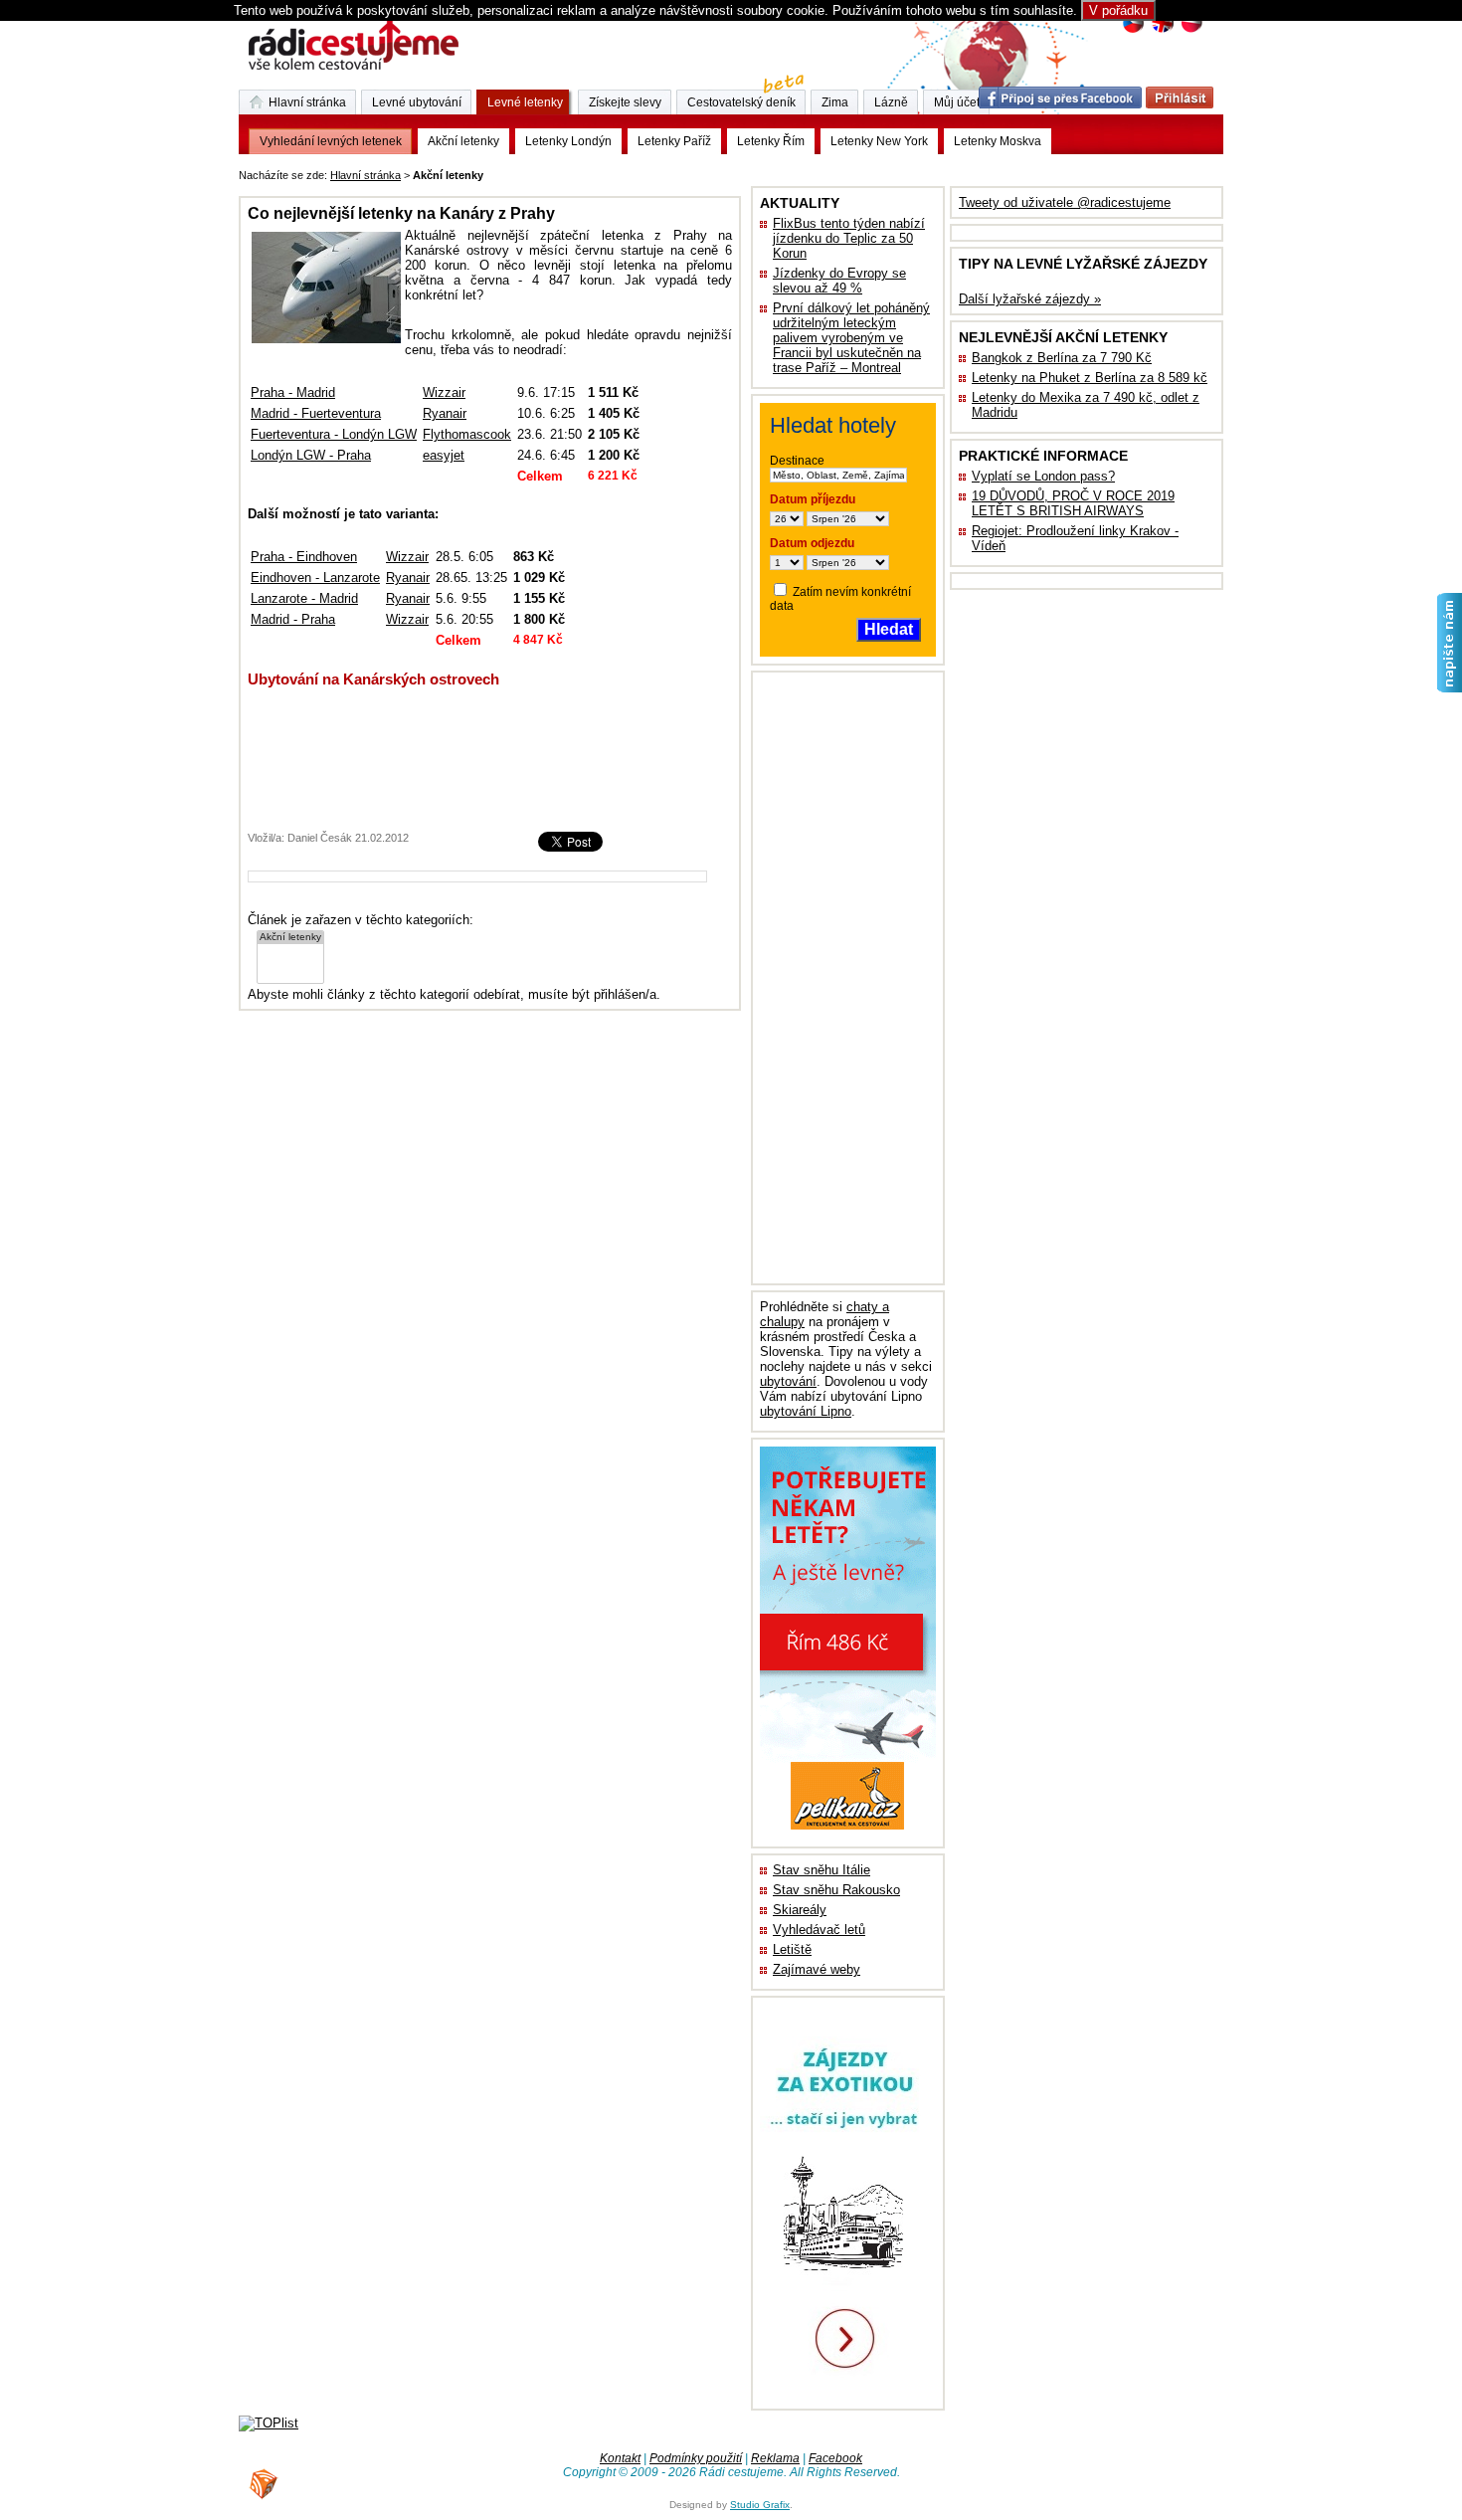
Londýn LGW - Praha (311, 455)
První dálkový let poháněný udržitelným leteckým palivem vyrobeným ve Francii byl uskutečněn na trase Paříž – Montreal (851, 338)
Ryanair (445, 413)
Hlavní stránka (365, 175)
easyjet (444, 455)
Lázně (891, 102)
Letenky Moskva (998, 141)
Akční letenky (463, 141)
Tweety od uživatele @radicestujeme (1065, 202)
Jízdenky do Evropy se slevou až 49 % (839, 281)
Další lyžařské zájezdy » (1030, 299)
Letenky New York (879, 141)
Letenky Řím (771, 141)
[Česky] (1133, 30)
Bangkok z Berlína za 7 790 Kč (1062, 358)
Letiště (792, 1949)
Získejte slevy (625, 102)
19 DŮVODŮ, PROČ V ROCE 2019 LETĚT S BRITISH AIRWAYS (1073, 503)
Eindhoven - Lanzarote (315, 578)
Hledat (889, 629)
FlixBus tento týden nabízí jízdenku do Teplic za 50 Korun (849, 238)
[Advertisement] (734, 172)
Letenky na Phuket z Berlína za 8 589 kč (1090, 378)
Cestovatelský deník (741, 102)
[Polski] (1191, 30)
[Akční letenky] (290, 938)
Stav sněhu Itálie (822, 1870)
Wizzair (444, 392)
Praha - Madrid (293, 392)
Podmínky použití (696, 2458)
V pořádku (1118, 10)
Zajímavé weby (817, 1969)
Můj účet (957, 102)
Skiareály (800, 1910)
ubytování (788, 1381)
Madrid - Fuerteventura (316, 413)
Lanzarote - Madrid (304, 598)
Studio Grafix (760, 2505)
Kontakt (620, 2458)
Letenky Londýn (568, 141)
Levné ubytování (417, 102)
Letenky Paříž (674, 141)
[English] (1162, 30)
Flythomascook (467, 434)
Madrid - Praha (293, 619)
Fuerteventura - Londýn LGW (334, 434)
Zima (835, 102)
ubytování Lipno (806, 1411)
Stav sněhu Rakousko (836, 1890)
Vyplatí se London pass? (1043, 476)
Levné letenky (525, 102)
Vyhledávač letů (819, 1930)
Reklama (775, 2458)
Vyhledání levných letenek (331, 141)
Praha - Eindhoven (304, 557)
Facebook (835, 2458)
